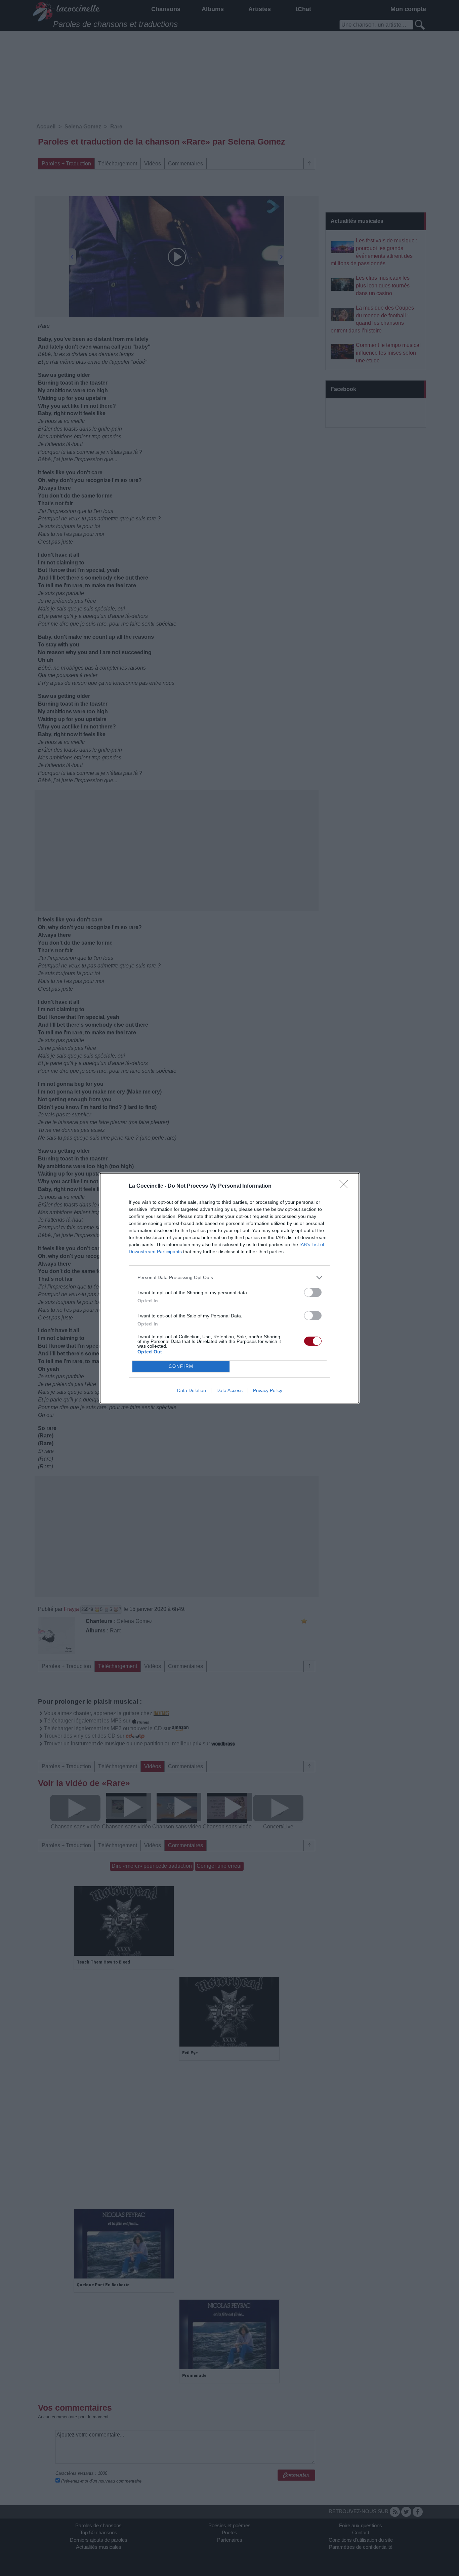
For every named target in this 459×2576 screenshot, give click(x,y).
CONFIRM (181, 1366)
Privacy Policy (268, 1390)
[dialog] (229, 1288)
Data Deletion (192, 1390)
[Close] (346, 1186)
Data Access (229, 1390)
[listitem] (229, 1278)
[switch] (313, 1292)
